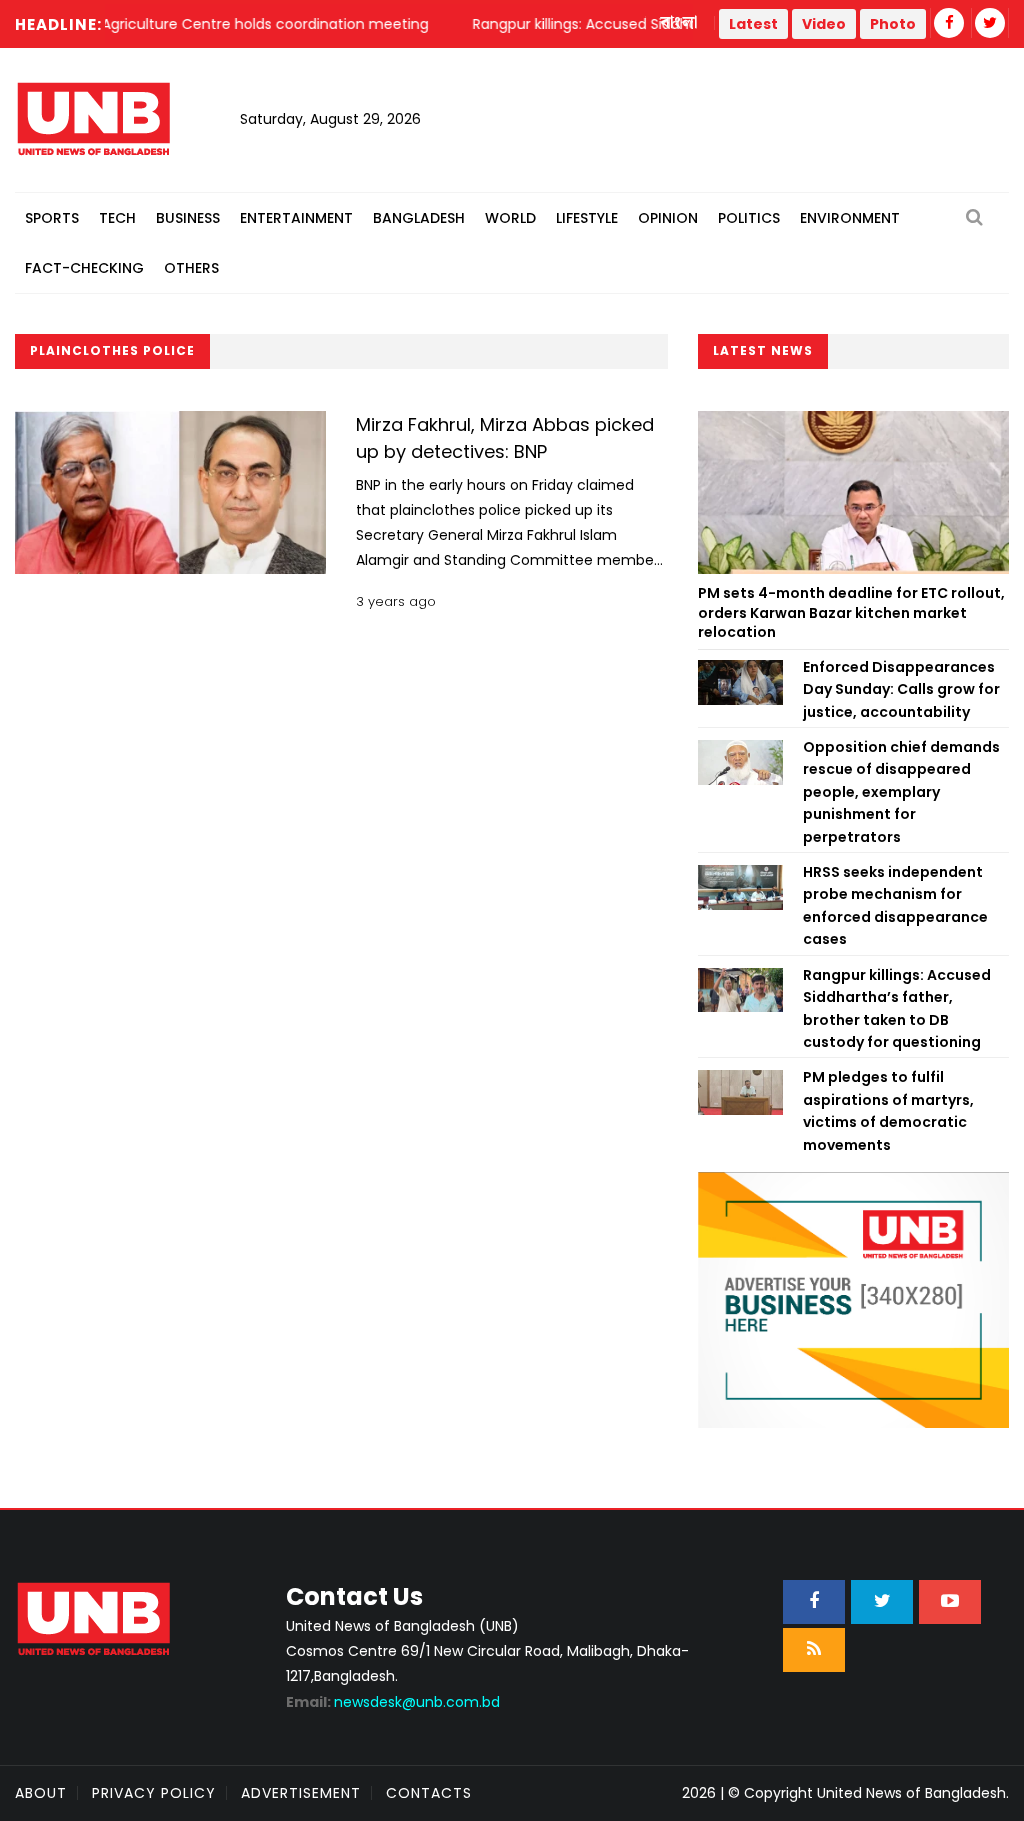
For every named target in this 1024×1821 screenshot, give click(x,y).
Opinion (668, 218)
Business (188, 218)
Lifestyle (587, 218)
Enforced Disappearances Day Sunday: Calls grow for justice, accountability (901, 689)
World (510, 218)
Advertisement (301, 1793)
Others (191, 268)
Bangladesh (419, 218)
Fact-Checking (84, 268)
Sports (52, 218)
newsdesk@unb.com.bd (393, 1702)
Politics (749, 218)
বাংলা (680, 23)
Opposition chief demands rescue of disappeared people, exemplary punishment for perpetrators (901, 792)
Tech (117, 218)
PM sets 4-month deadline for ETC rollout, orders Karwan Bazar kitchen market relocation (851, 612)
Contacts (429, 1793)
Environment (850, 218)
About (41, 1793)
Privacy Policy (154, 1793)
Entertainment (296, 218)
